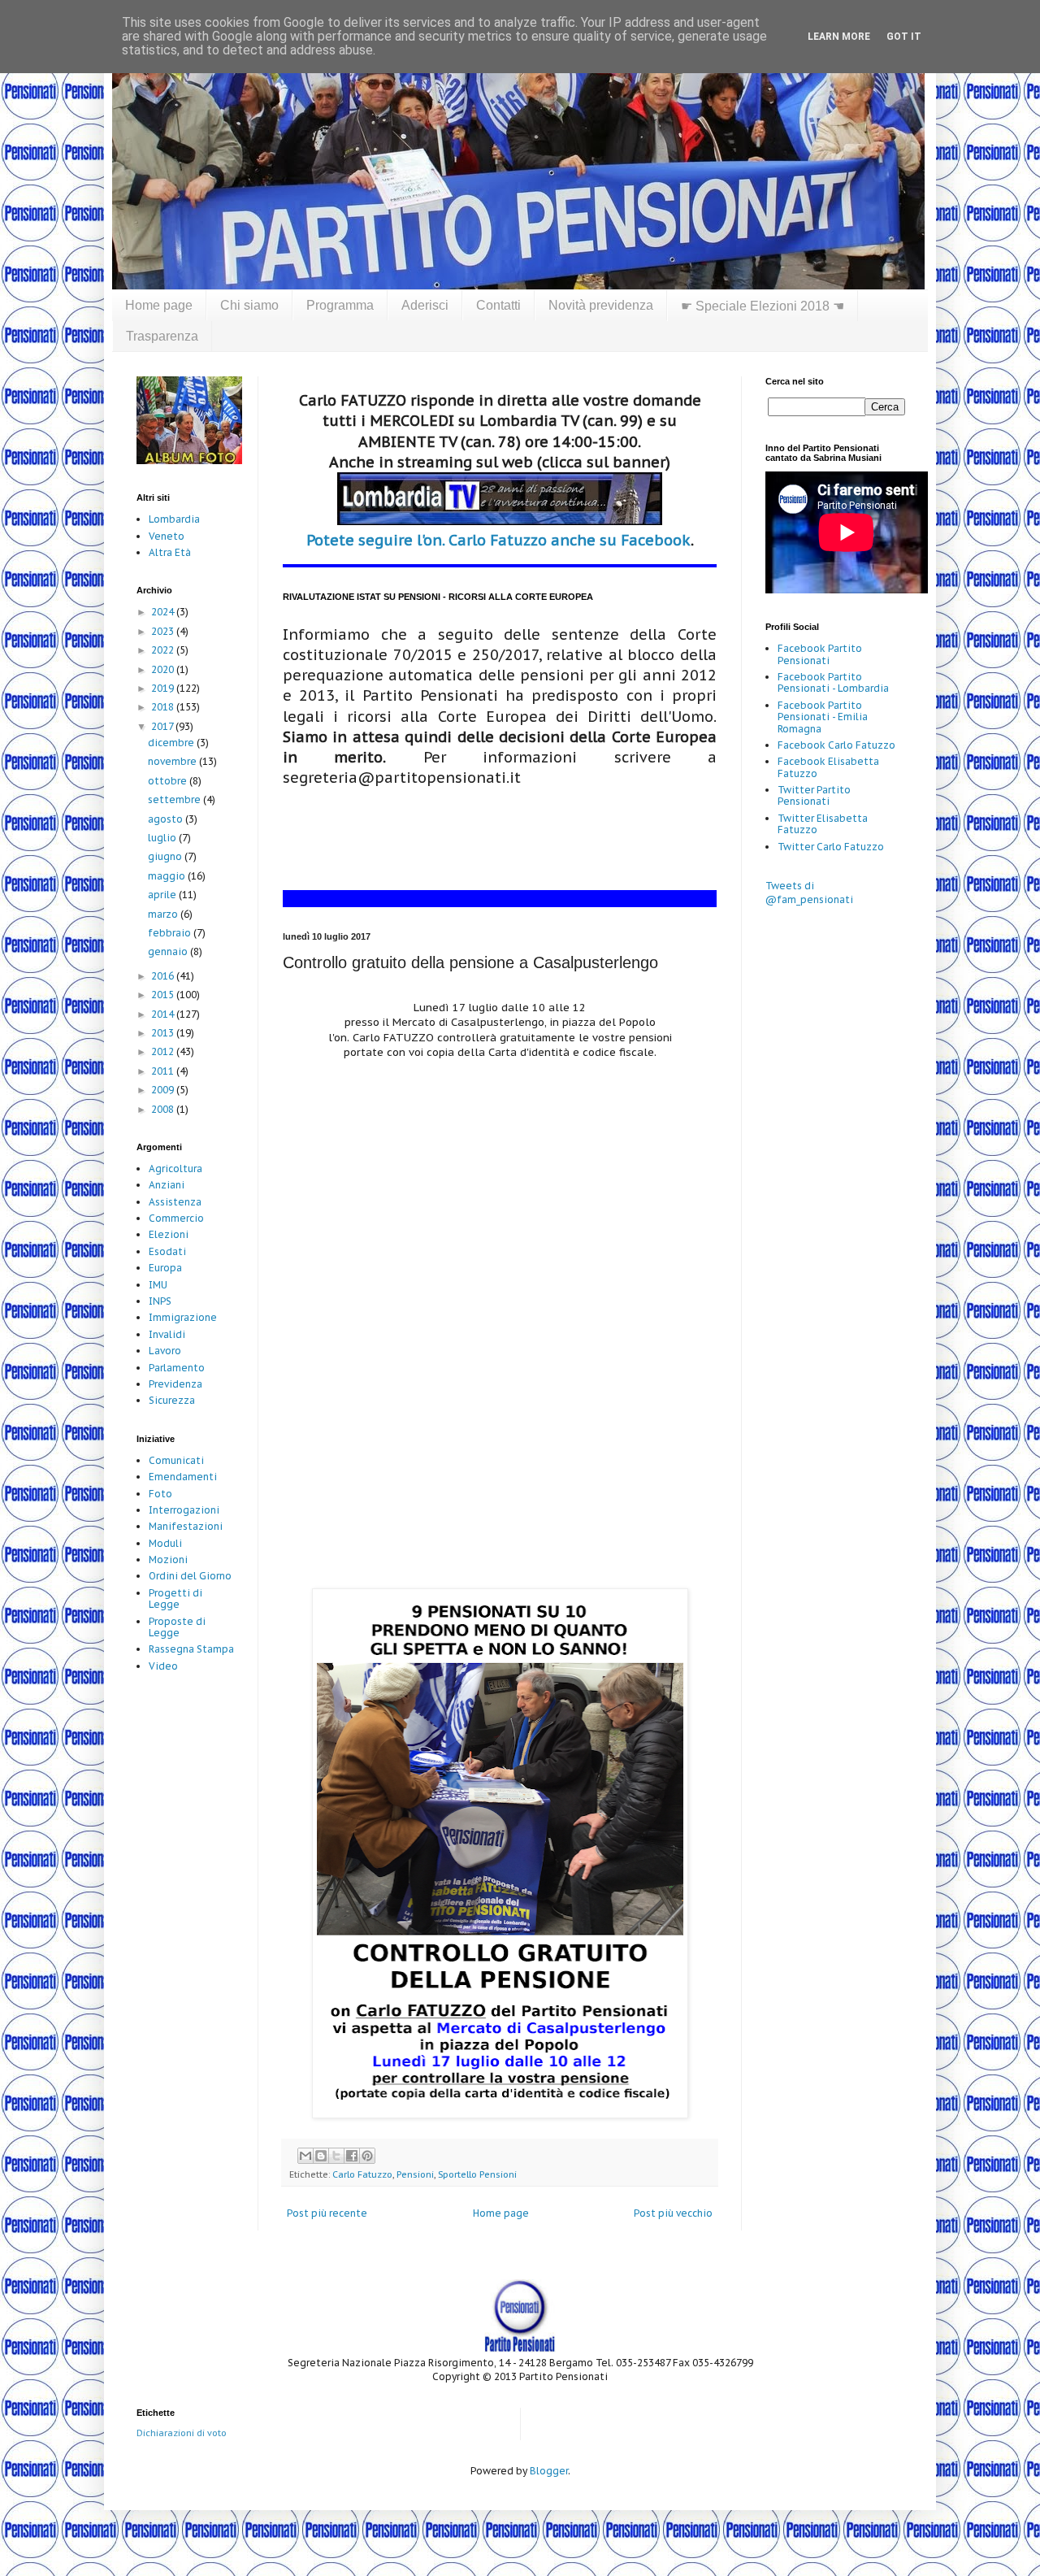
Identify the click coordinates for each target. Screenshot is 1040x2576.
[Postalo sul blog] (321, 2156)
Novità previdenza (601, 305)
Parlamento (177, 1368)
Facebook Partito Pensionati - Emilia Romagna (823, 717)
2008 (164, 1109)
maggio (168, 876)
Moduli (165, 1543)
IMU (158, 1285)
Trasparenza (162, 336)
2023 (164, 631)
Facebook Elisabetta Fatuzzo (828, 767)
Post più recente (327, 2213)
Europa (165, 1268)
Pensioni (415, 2174)
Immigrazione (183, 1317)
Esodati (167, 1251)
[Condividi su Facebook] (352, 2156)
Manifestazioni (186, 1526)
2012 (164, 1051)
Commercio (176, 1218)
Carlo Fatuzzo (362, 2174)
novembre (173, 761)
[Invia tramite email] (305, 2156)
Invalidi (167, 1334)
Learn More (839, 37)
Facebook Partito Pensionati (820, 654)
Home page (159, 305)
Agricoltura (175, 1169)
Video (163, 1666)
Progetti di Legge (175, 1599)
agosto (167, 819)
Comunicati (176, 1460)
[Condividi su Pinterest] (367, 2156)
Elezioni (169, 1234)
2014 (164, 1014)
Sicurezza (172, 1400)
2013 (164, 1033)
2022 (164, 650)
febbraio (171, 933)
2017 (163, 726)
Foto (160, 1494)
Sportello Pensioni (477, 2174)
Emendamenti (183, 1477)
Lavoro (165, 1351)
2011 (164, 1071)
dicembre (172, 743)
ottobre (169, 781)
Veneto (167, 536)
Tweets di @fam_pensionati (809, 893)
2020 (164, 669)
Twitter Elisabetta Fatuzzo (823, 824)
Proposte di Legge (177, 1627)
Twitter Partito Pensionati (814, 795)
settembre (175, 799)
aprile (163, 895)
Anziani (167, 1185)
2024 (164, 612)
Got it (904, 37)
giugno (166, 856)
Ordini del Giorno (190, 1576)
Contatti (498, 305)
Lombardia (174, 519)
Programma (340, 305)
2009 (164, 1090)
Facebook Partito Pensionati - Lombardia (833, 682)
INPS (160, 1301)
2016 (164, 976)
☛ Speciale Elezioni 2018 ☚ (763, 306)
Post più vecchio (673, 2213)
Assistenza (175, 1202)
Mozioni (168, 1560)
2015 (164, 995)
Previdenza (175, 1384)
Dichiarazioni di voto (182, 2433)
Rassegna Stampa (191, 1649)
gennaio (169, 951)
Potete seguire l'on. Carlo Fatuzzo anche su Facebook (498, 540)
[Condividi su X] (336, 2156)
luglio (163, 838)
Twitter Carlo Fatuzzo (831, 847)
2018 (164, 707)
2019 (164, 688)
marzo (164, 914)
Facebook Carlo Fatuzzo (836, 745)
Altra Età (170, 552)
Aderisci (425, 305)
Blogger (549, 2471)
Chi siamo (249, 305)
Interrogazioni (184, 1510)
